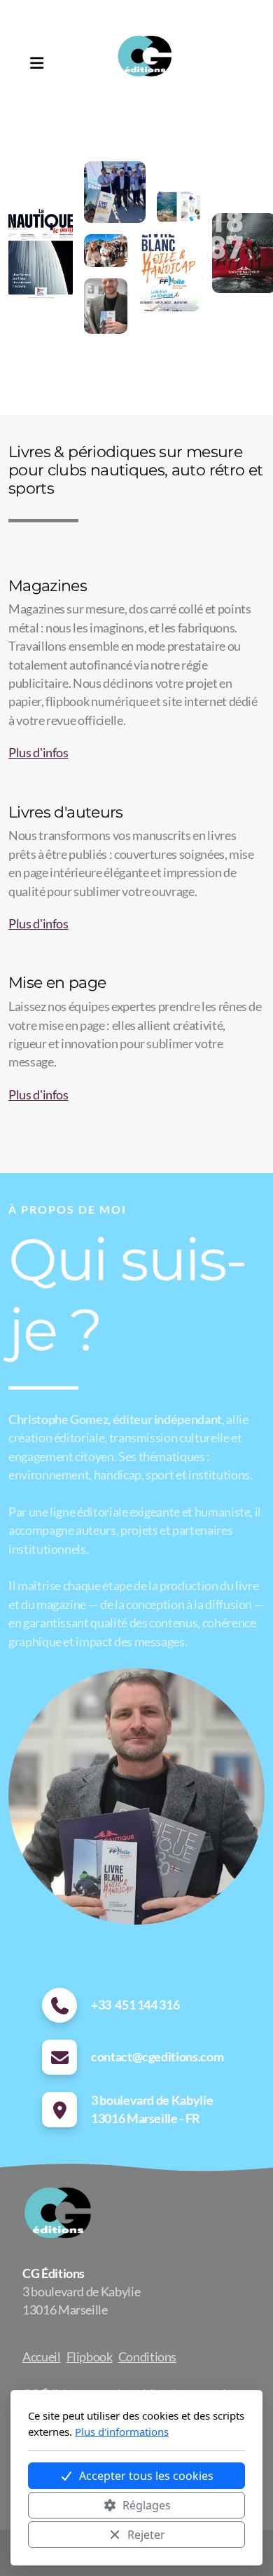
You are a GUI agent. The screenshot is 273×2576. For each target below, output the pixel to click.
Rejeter (146, 2535)
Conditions (147, 2357)
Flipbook (90, 2357)
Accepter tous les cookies (146, 2476)
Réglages (147, 2505)
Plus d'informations (122, 2432)
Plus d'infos (38, 753)
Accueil (42, 2357)
